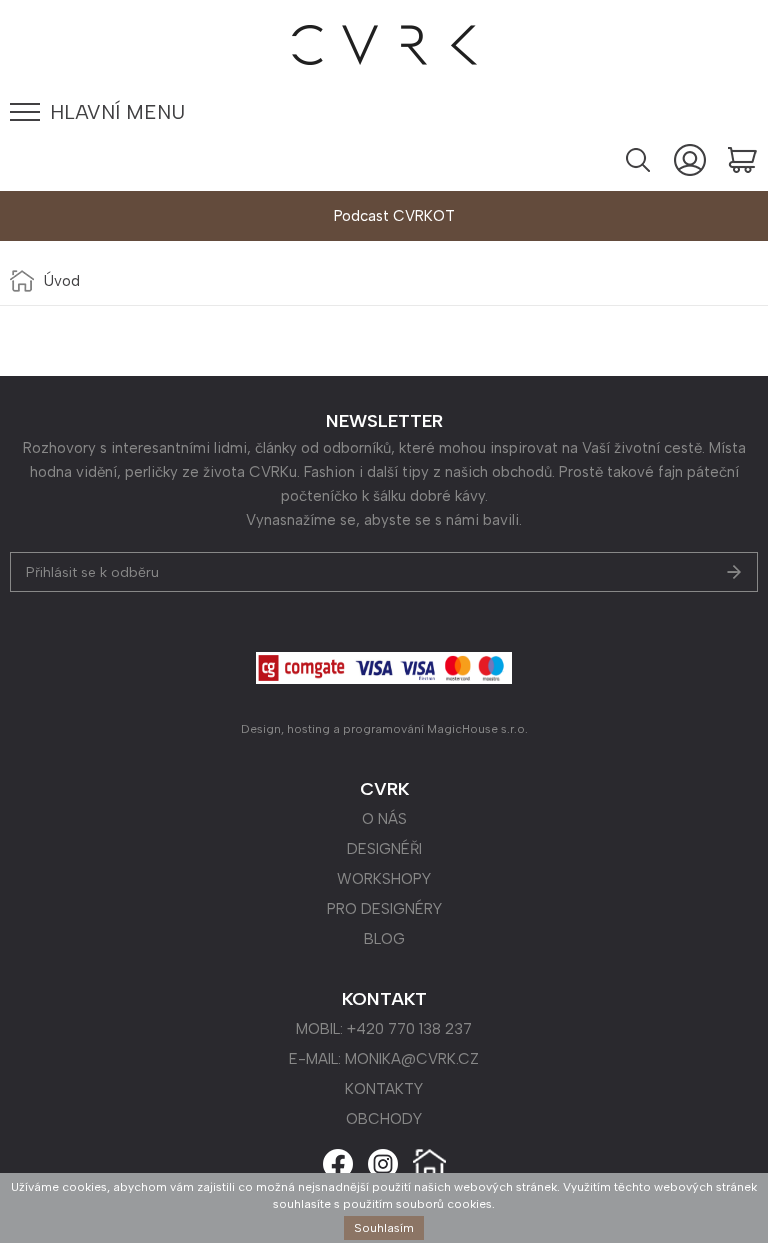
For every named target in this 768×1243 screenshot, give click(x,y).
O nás (384, 819)
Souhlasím (384, 1228)
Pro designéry (384, 909)
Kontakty (384, 1089)
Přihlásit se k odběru (92, 572)
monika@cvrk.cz (412, 1059)
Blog (384, 939)
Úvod (62, 281)
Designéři (384, 849)
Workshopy (384, 879)
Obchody (384, 1119)
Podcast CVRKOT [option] (394, 216)
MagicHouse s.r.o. (477, 729)
